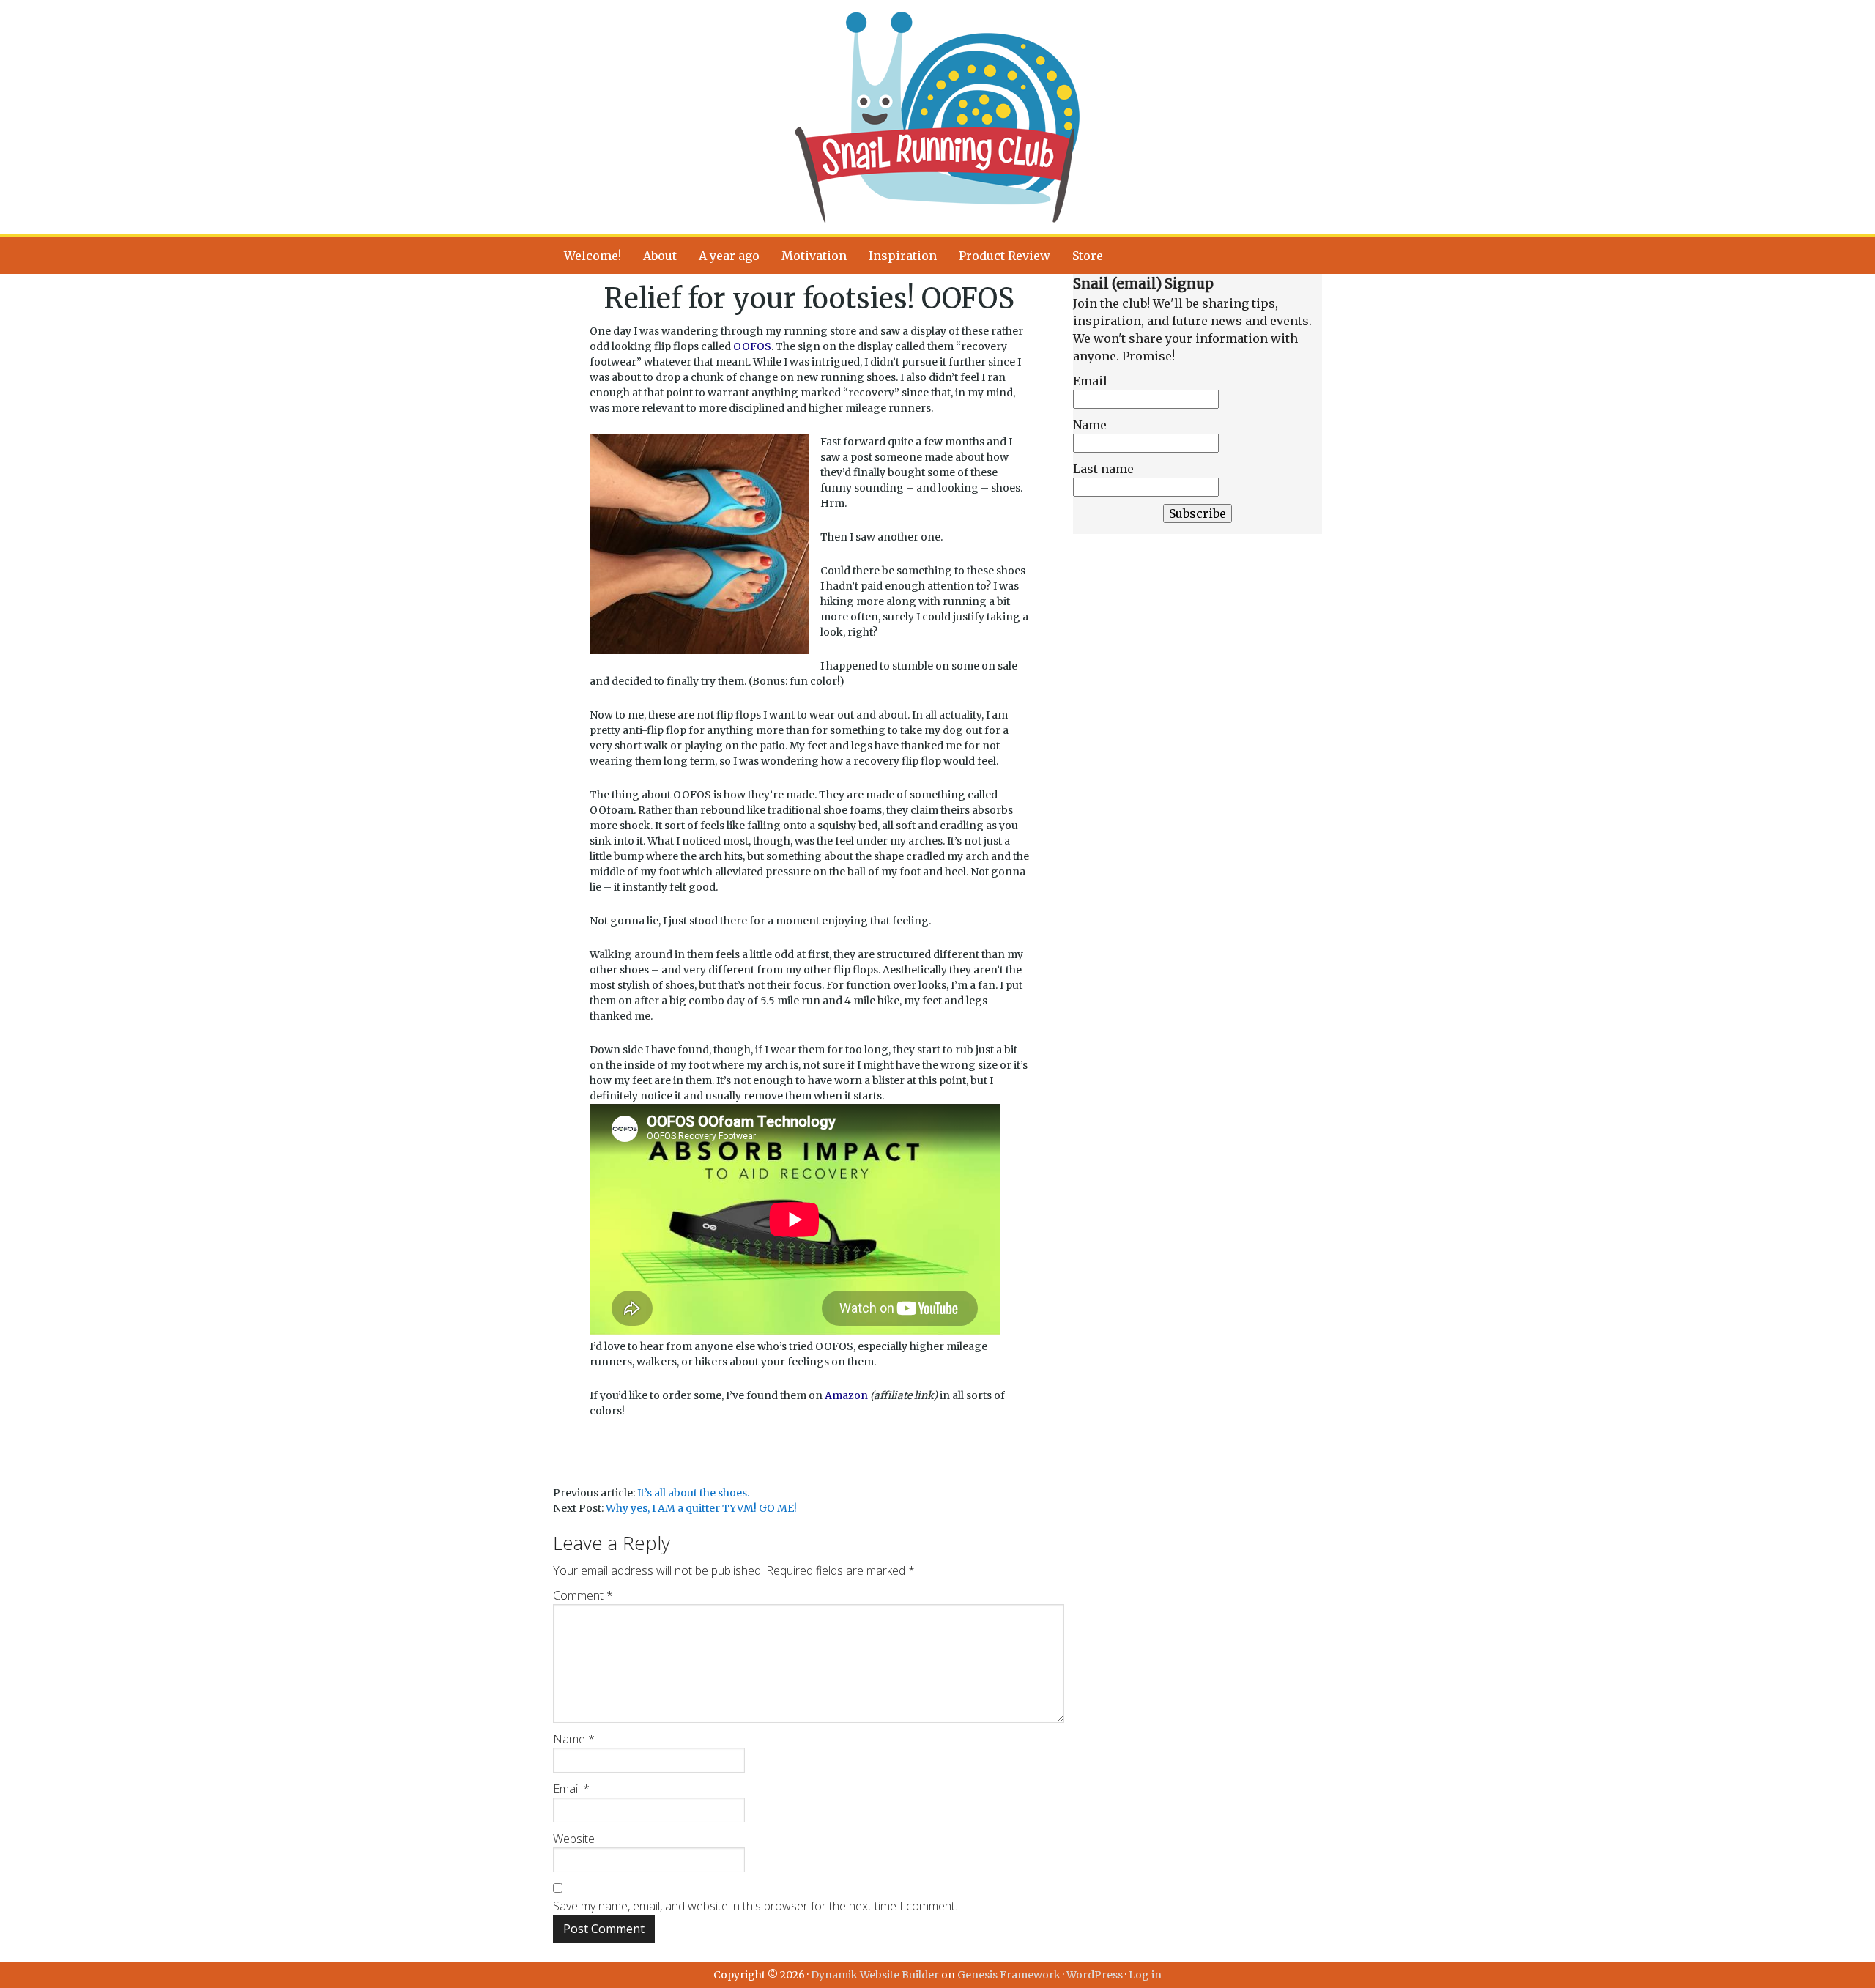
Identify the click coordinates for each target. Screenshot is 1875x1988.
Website (574, 1839)
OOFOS (752, 346)
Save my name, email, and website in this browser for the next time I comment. (755, 1906)
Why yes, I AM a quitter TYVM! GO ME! (701, 1508)
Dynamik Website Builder (875, 1975)
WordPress (1095, 1975)
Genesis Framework (1009, 1975)
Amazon (846, 1395)
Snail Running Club (937, 117)
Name (574, 1739)
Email (571, 1789)
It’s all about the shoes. (693, 1493)
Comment (583, 1595)
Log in (1145, 1975)
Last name (1103, 469)
